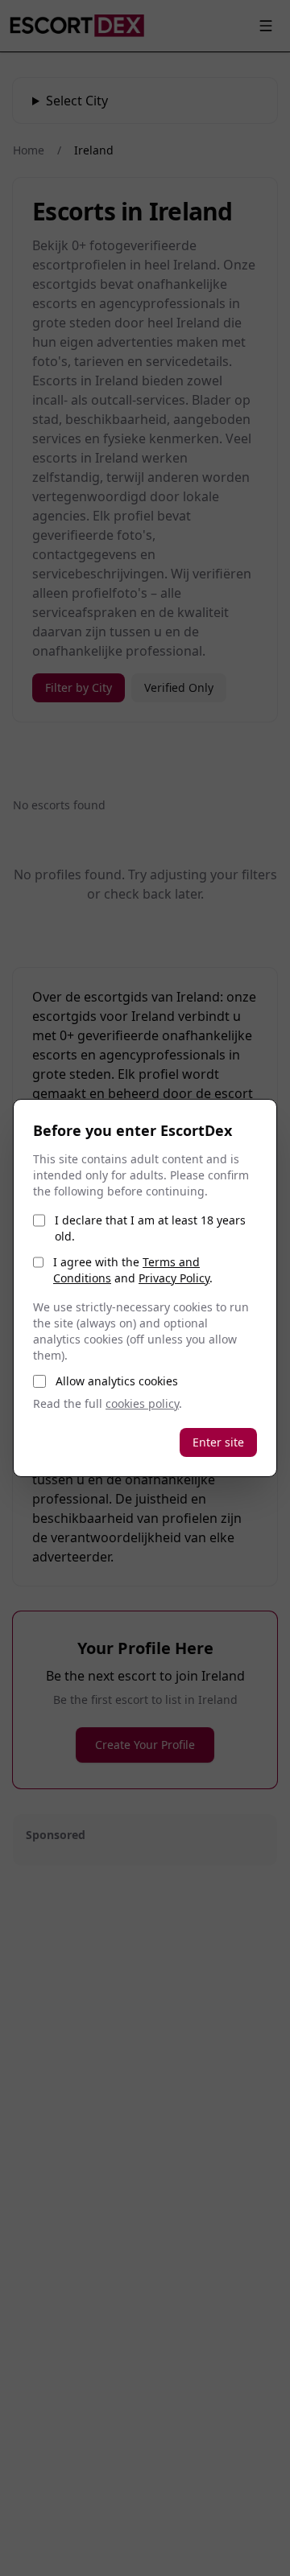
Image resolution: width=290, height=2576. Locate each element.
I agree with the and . (133, 1270)
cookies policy (142, 1403)
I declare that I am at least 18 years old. (150, 1228)
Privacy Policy (174, 1278)
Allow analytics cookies (117, 1381)
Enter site (218, 1442)
